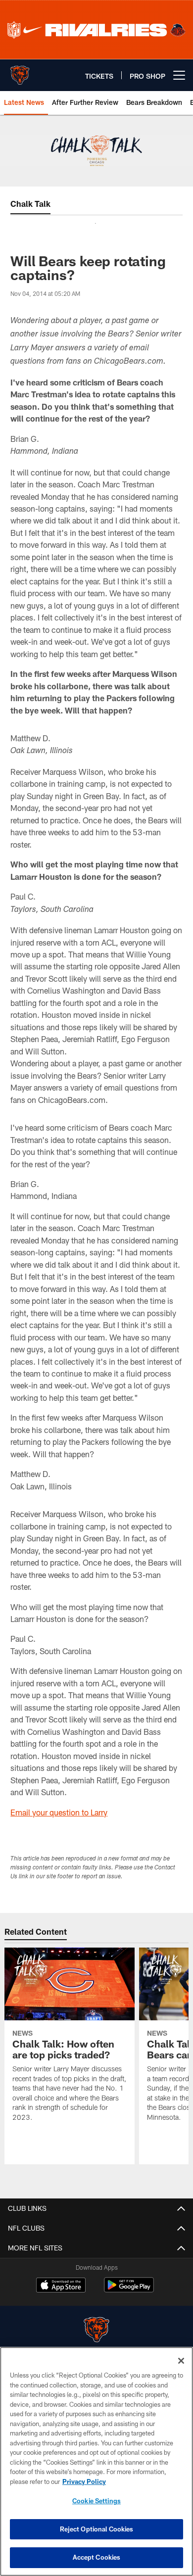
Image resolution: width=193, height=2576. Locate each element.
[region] (96, 2461)
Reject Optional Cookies (97, 2529)
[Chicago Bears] (96, 2331)
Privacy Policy (84, 2481)
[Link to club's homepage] (20, 71)
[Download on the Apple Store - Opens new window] (61, 2286)
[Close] (181, 2361)
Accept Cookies (97, 2557)
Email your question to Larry (59, 1812)
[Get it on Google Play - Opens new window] (129, 2290)
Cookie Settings (96, 2501)
